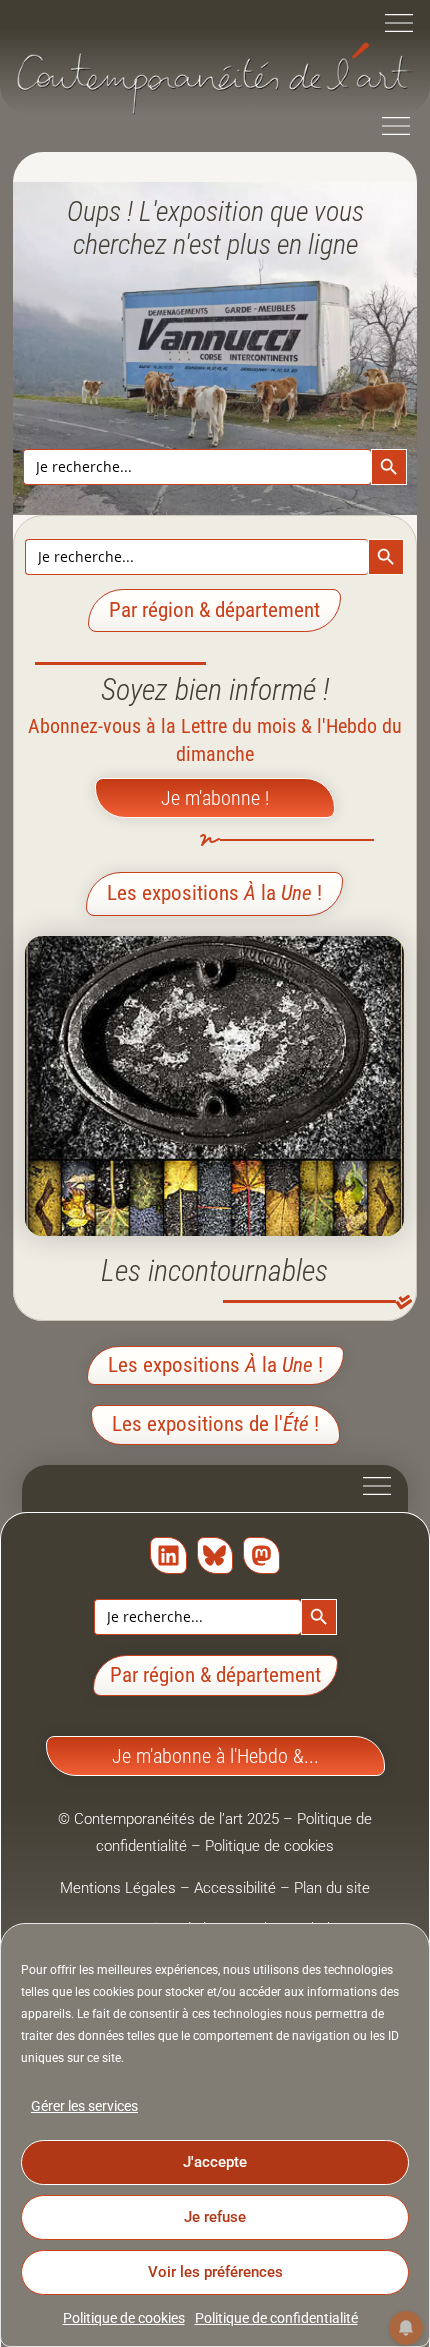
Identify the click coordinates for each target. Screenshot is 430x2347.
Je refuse (215, 2217)
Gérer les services (84, 2106)
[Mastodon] (261, 1555)
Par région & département (215, 1675)
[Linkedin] (168, 1555)
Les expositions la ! (214, 893)
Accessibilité (235, 1888)
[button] (399, 25)
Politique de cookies (124, 2318)
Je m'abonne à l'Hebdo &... (215, 1756)
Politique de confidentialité (276, 2318)
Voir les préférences (215, 2272)
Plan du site (332, 1888)
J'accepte (215, 2162)
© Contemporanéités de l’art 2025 (170, 1819)
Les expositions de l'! (215, 1424)
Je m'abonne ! (215, 798)
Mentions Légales (118, 1888)
